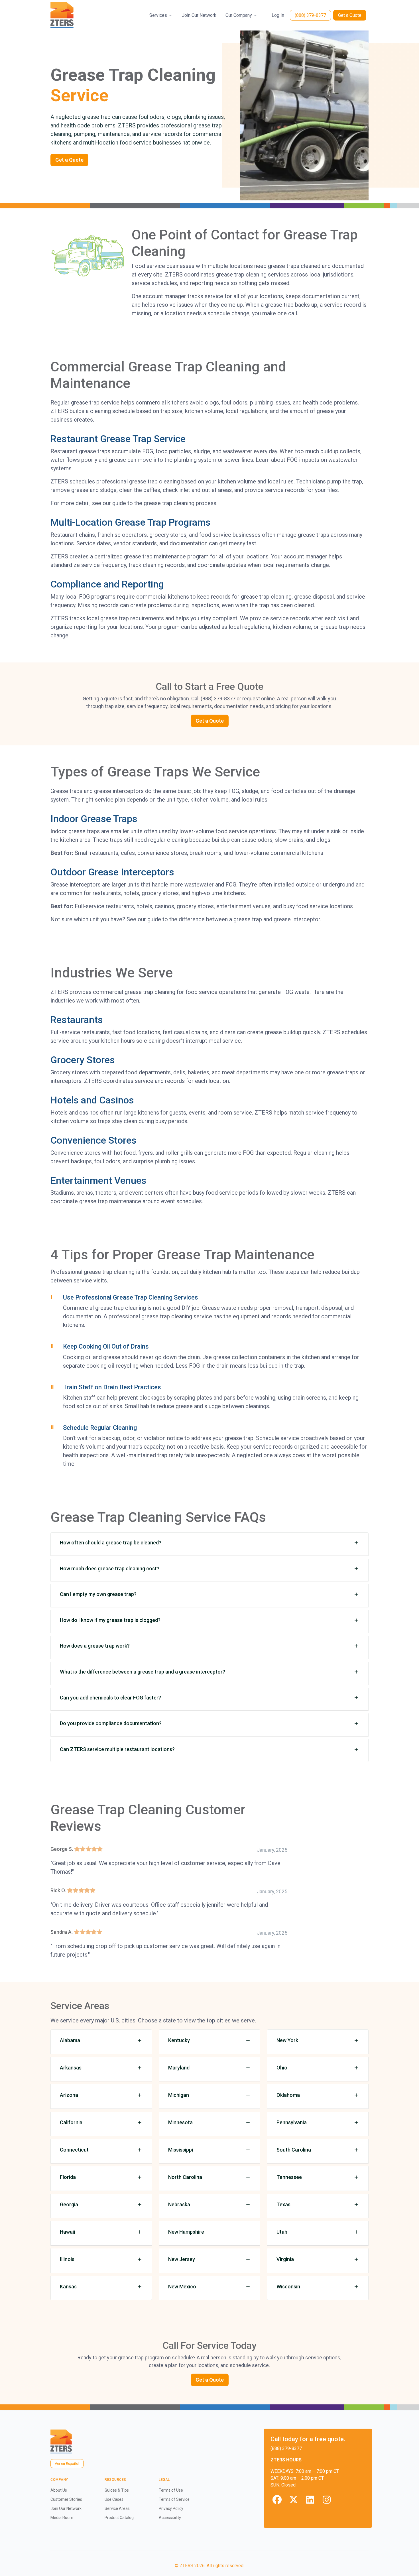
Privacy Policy (171, 2508)
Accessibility (170, 2518)
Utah (282, 2232)
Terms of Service (174, 2499)
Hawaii (67, 2232)
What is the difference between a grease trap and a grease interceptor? (143, 1672)
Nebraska (179, 2204)
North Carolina (185, 2177)
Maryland (179, 2068)
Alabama (70, 2040)
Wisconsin (288, 2287)
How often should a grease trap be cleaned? (111, 1543)
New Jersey (182, 2259)
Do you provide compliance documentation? (111, 1723)
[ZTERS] (62, 15)
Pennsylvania (292, 2122)
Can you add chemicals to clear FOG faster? (110, 1698)
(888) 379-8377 (310, 15)
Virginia (285, 2259)
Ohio (282, 2068)
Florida (68, 2177)
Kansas (68, 2287)
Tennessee (289, 2177)
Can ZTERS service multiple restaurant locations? (117, 1749)
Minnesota (180, 2122)
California (71, 2122)
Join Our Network (199, 15)
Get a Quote (350, 15)
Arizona (69, 2095)
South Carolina (294, 2150)
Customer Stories (66, 2499)
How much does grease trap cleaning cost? (110, 1568)
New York (287, 2040)
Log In (278, 15)
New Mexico (182, 2287)
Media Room (62, 2518)
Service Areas (117, 2508)
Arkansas (71, 2068)
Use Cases (114, 2499)
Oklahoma (288, 2095)
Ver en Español (67, 2464)
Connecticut (74, 2150)
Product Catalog (119, 2518)
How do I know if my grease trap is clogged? (110, 1620)
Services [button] (158, 15)
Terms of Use (171, 2490)
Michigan (179, 2095)
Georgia (69, 2204)
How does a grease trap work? (95, 1646)
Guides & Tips (117, 2490)
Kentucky (179, 2040)
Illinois (67, 2259)
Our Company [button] (239, 15)
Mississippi (181, 2150)
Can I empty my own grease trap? (98, 1594)
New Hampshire (186, 2232)
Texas (283, 2204)
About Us (59, 2490)
